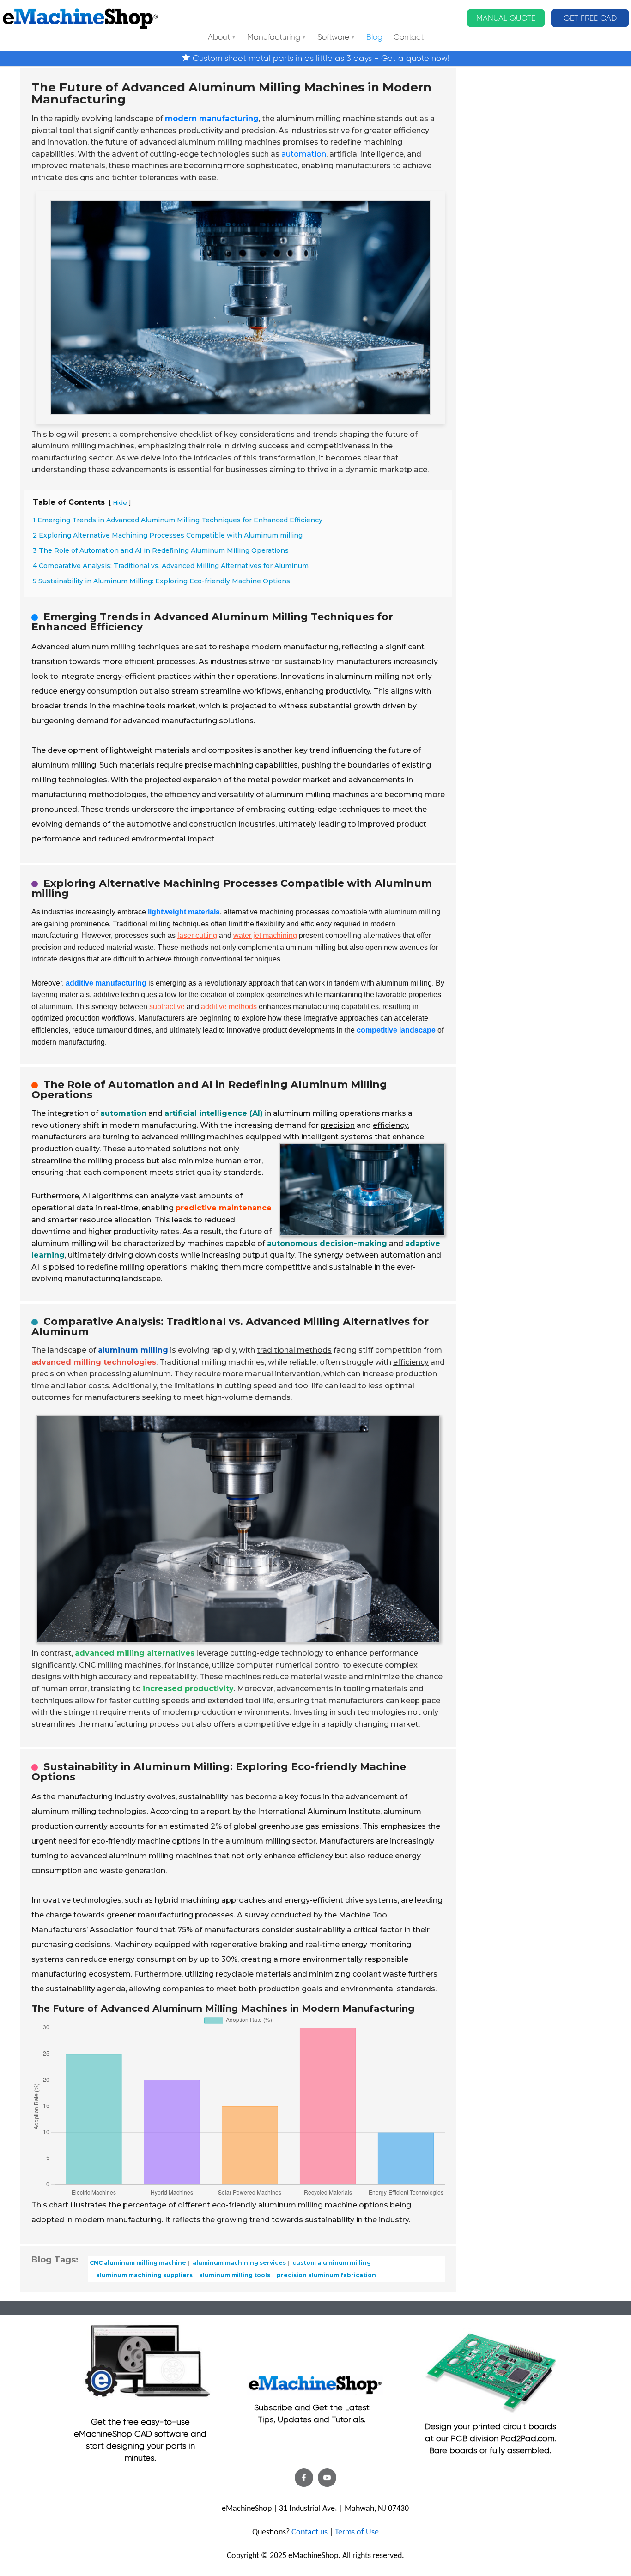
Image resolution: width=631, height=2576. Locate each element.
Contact (409, 38)
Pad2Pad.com (528, 2438)
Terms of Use (357, 2532)
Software (333, 38)
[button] (304, 2478)
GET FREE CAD (590, 18)
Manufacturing (274, 38)
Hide (120, 503)
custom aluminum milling (331, 2263)
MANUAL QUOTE (506, 18)
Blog (374, 38)
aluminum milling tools (234, 2275)
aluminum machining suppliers (144, 2275)
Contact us (309, 2532)
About (219, 38)
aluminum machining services (239, 2263)
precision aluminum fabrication (326, 2275)
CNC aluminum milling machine (138, 2263)
